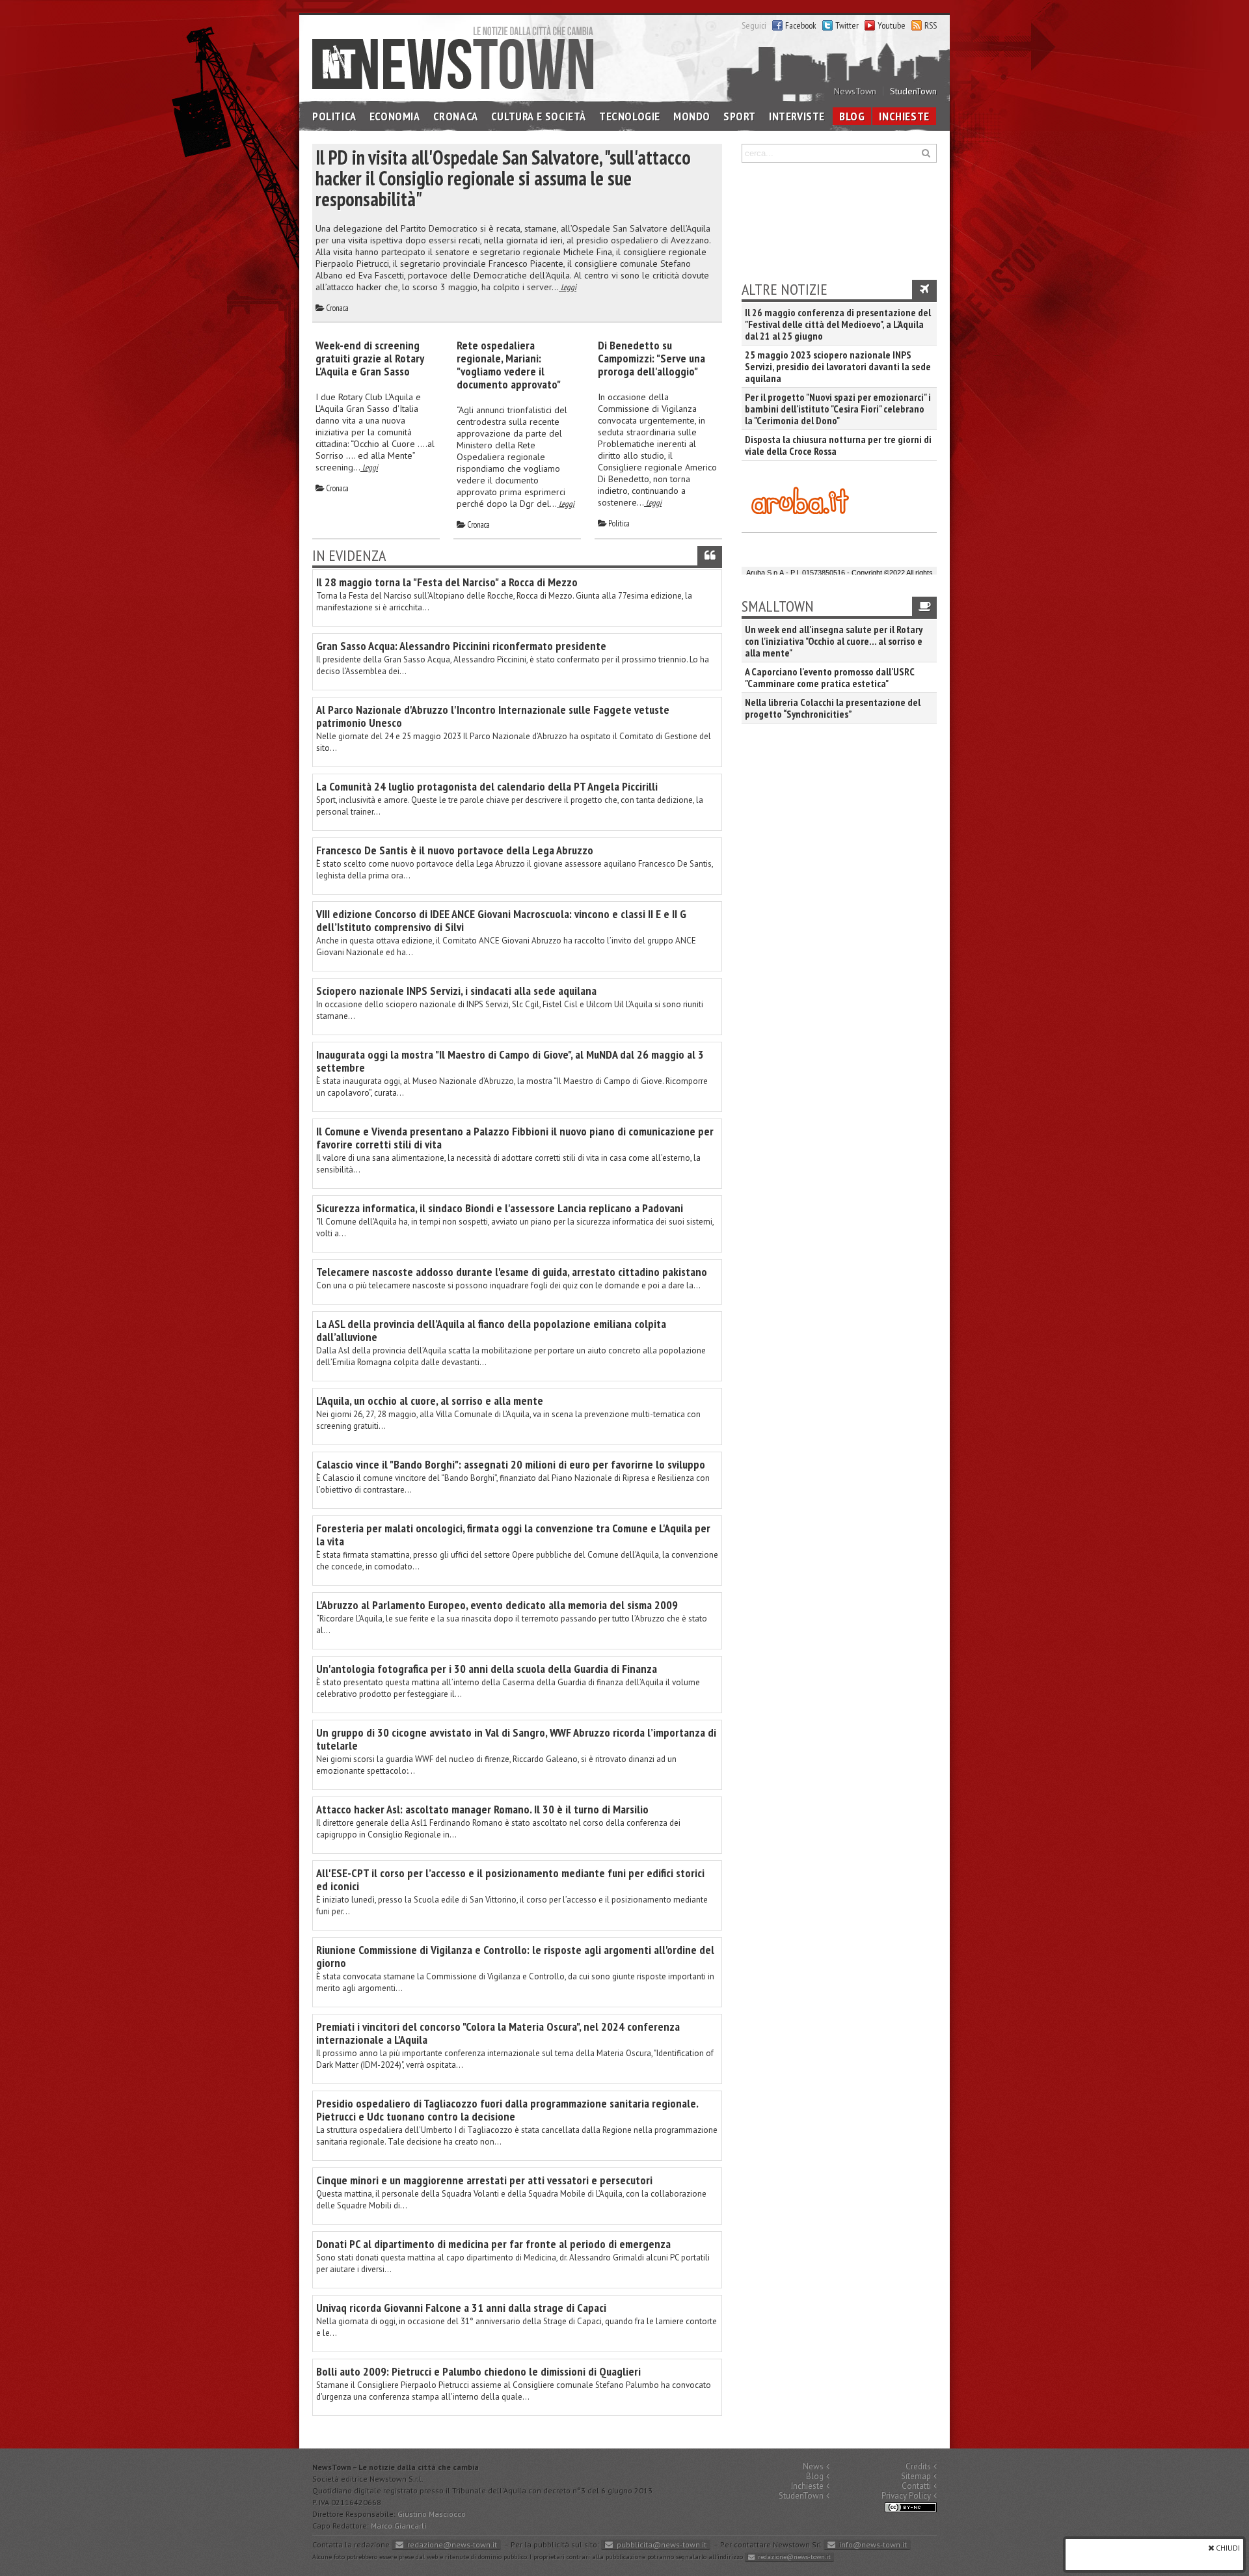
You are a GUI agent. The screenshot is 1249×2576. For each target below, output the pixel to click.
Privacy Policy (906, 2496)
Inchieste (904, 116)
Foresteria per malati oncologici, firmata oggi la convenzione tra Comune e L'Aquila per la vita (513, 1535)
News (813, 2466)
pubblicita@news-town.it (662, 2544)
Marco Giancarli (398, 2526)
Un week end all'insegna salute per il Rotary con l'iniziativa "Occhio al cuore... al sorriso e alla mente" (834, 641)
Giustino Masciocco (432, 2514)
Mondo (692, 116)
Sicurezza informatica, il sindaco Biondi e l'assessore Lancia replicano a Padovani (500, 1208)
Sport (740, 116)
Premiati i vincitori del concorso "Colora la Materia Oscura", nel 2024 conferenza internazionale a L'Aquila (498, 2033)
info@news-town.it (873, 2544)
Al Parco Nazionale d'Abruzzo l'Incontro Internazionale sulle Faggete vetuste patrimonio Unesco (493, 716)
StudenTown (913, 91)
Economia (395, 116)
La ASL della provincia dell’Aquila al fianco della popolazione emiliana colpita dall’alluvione (491, 1330)
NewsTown (855, 91)
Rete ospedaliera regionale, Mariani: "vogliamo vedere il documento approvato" (509, 365)
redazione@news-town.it (452, 2544)
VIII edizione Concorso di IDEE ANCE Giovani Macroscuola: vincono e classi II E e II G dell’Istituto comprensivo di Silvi (501, 920)
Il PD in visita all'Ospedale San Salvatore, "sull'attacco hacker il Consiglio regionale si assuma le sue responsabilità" (503, 178)
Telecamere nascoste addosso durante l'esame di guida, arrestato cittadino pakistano (512, 1272)
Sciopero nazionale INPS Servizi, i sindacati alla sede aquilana (456, 991)
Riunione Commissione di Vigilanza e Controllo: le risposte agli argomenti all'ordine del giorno (515, 1956)
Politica (334, 116)
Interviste (797, 116)
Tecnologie (630, 116)
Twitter (847, 25)
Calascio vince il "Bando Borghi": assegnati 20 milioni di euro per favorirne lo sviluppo (511, 1464)
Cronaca (456, 116)
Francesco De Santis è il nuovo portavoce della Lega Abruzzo (455, 850)
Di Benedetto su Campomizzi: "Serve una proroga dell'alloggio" (651, 358)
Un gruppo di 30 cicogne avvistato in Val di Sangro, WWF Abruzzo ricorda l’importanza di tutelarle (516, 1739)
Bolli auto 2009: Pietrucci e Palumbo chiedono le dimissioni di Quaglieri (478, 2371)
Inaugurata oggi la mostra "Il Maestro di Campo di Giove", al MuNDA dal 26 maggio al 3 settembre (510, 1061)
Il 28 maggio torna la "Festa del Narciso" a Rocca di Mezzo (447, 582)
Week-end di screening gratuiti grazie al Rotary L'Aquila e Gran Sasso (369, 358)
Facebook (801, 25)
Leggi (568, 287)
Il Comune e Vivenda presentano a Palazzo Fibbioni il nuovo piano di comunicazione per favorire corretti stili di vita (515, 1138)
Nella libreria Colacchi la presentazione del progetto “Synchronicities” (833, 708)
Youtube (892, 25)
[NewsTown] (453, 57)
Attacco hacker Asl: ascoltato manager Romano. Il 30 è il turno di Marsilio (482, 1809)
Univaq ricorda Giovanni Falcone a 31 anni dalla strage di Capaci (461, 2308)
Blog (852, 116)
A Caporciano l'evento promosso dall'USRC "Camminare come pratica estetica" (829, 677)
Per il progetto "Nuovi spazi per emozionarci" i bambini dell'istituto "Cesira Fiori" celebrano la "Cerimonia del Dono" (838, 409)
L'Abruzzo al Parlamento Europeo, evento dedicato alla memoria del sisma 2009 (497, 1605)
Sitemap (916, 2476)
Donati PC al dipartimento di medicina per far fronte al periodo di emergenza (493, 2244)
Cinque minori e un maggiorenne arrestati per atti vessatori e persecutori (484, 2180)
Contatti (916, 2486)
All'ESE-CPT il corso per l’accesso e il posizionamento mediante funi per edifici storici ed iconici (510, 1879)
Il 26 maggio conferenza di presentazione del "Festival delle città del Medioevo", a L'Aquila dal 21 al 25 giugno (838, 324)
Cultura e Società (539, 116)
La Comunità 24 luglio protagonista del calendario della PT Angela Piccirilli (487, 786)
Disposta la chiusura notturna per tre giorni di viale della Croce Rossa (838, 445)
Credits (918, 2466)
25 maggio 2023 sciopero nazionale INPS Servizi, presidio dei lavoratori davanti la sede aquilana (838, 366)
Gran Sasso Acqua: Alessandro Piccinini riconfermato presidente (461, 646)
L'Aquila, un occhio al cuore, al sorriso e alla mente (430, 1401)
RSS (931, 25)
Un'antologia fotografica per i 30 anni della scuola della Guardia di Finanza (487, 1669)
